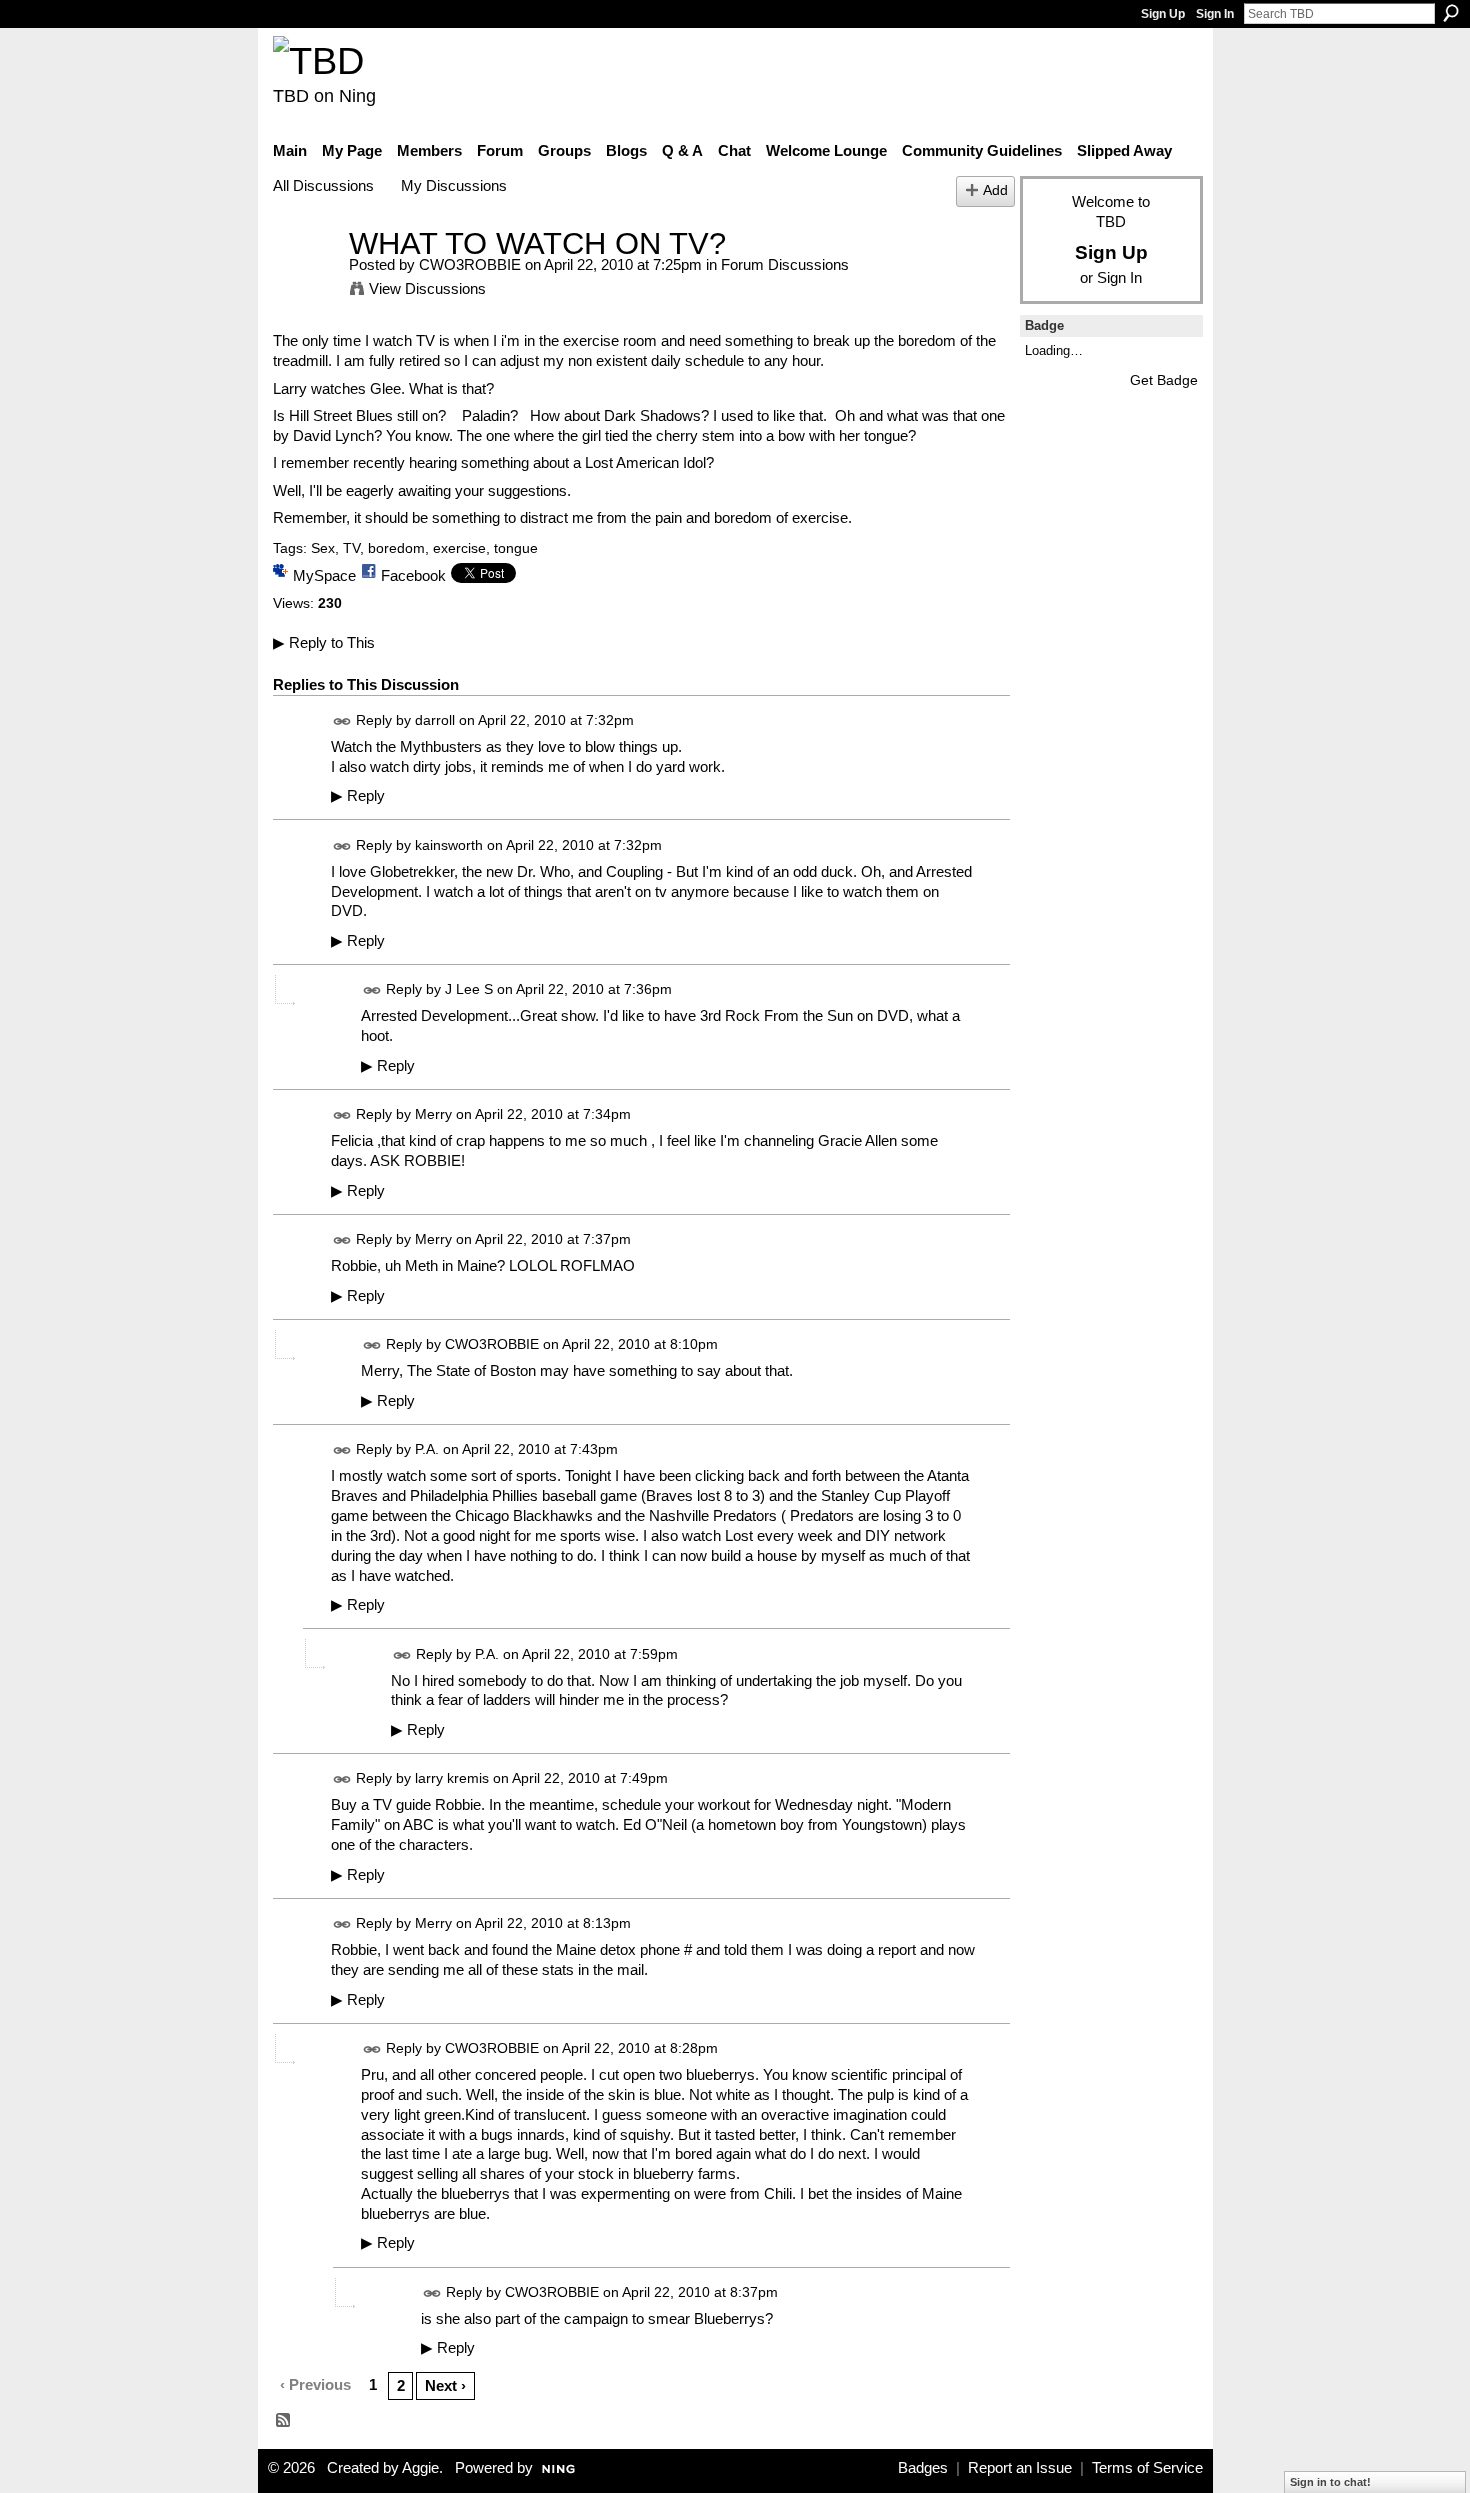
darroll (435, 720)
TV (351, 548)
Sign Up (1163, 14)
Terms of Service (1147, 2468)
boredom (396, 548)
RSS (284, 2421)
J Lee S (469, 990)
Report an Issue (1020, 2468)
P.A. (427, 1449)
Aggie (420, 2468)
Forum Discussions (785, 264)
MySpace (324, 575)
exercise (459, 548)
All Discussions (323, 185)
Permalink (342, 721)
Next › (445, 2385)
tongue (516, 548)
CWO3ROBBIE (470, 264)
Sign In (1215, 14)
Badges (923, 2468)
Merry (433, 1115)
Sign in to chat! (1330, 2482)
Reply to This (324, 642)
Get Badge (1164, 380)
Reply (358, 796)
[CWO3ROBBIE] (305, 280)
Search (1451, 13)
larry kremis (452, 1779)
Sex (323, 548)
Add (995, 190)
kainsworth (449, 845)
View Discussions (427, 288)
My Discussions (454, 185)
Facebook (413, 575)
